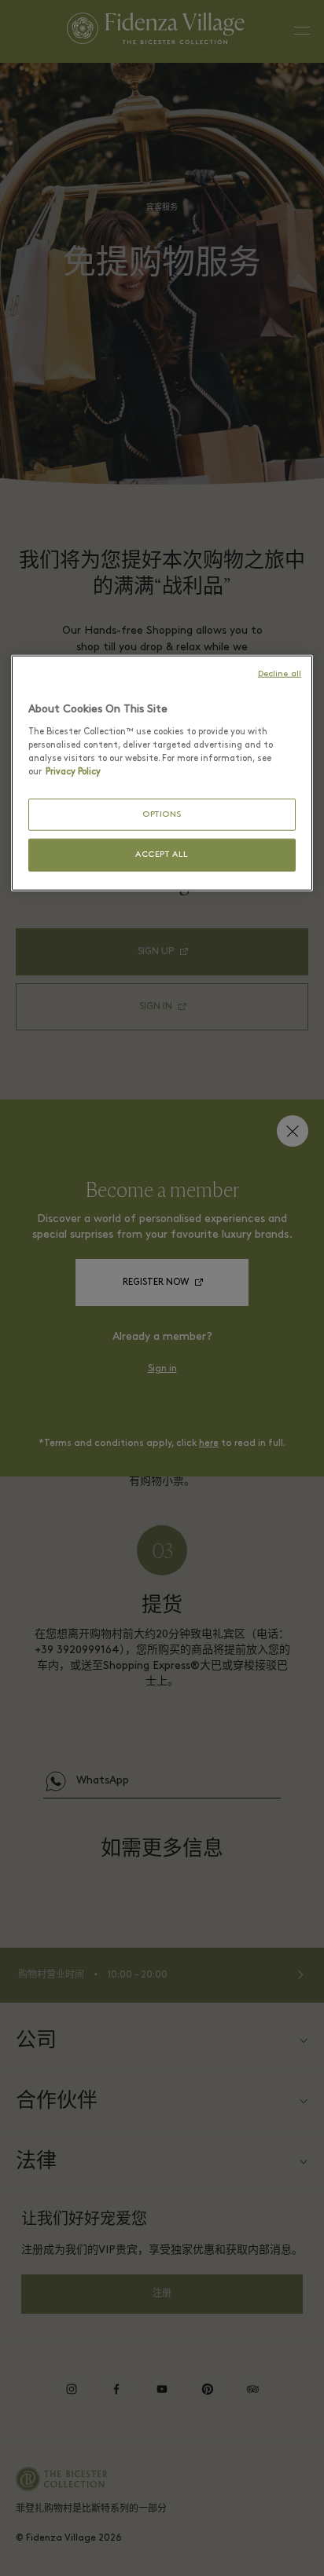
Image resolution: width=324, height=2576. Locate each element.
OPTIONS (162, 815)
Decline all (280, 674)
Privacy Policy (73, 771)
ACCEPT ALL (162, 855)
